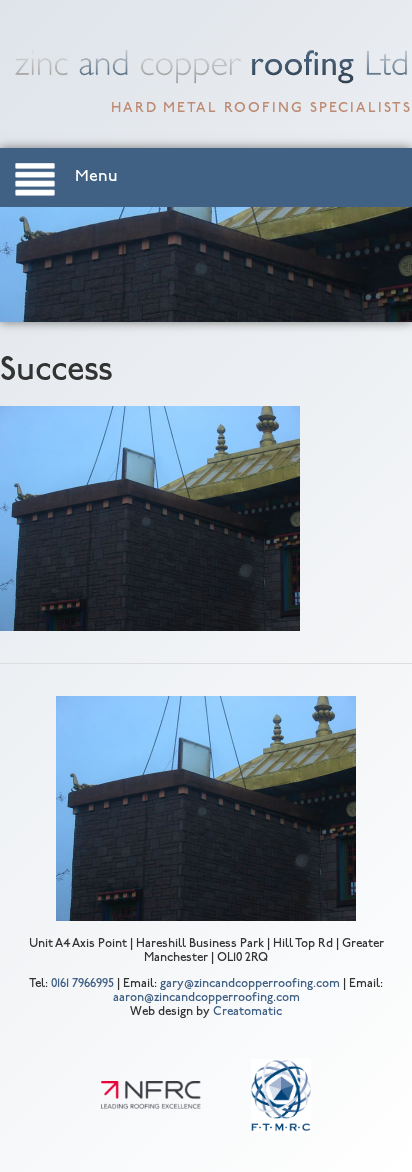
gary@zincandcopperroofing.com (250, 984)
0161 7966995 (82, 984)
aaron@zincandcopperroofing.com (206, 998)
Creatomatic (247, 1012)
